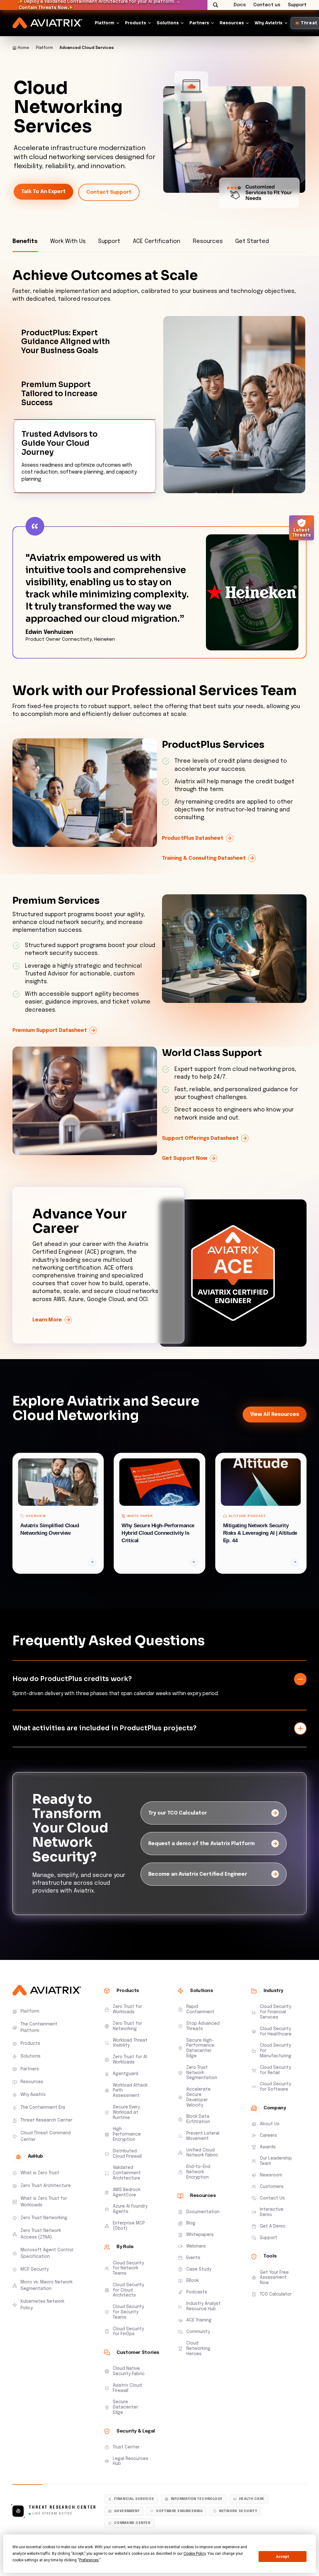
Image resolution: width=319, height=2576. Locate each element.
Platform (105, 23)
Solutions (168, 23)
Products (136, 23)
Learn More (47, 1321)
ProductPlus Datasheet (193, 839)
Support (109, 241)
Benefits (25, 241)
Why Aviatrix (269, 23)
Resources (232, 23)
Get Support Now (185, 1159)
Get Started (252, 241)
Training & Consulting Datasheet (204, 859)
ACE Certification (157, 241)
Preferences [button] (89, 2560)
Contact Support (109, 192)
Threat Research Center (63, 2508)
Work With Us (68, 241)
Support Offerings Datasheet (200, 1139)
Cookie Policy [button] (195, 2554)
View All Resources (275, 1415)
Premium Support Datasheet (50, 1031)
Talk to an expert (43, 192)
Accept (283, 2557)
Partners (199, 23)
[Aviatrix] (47, 23)
